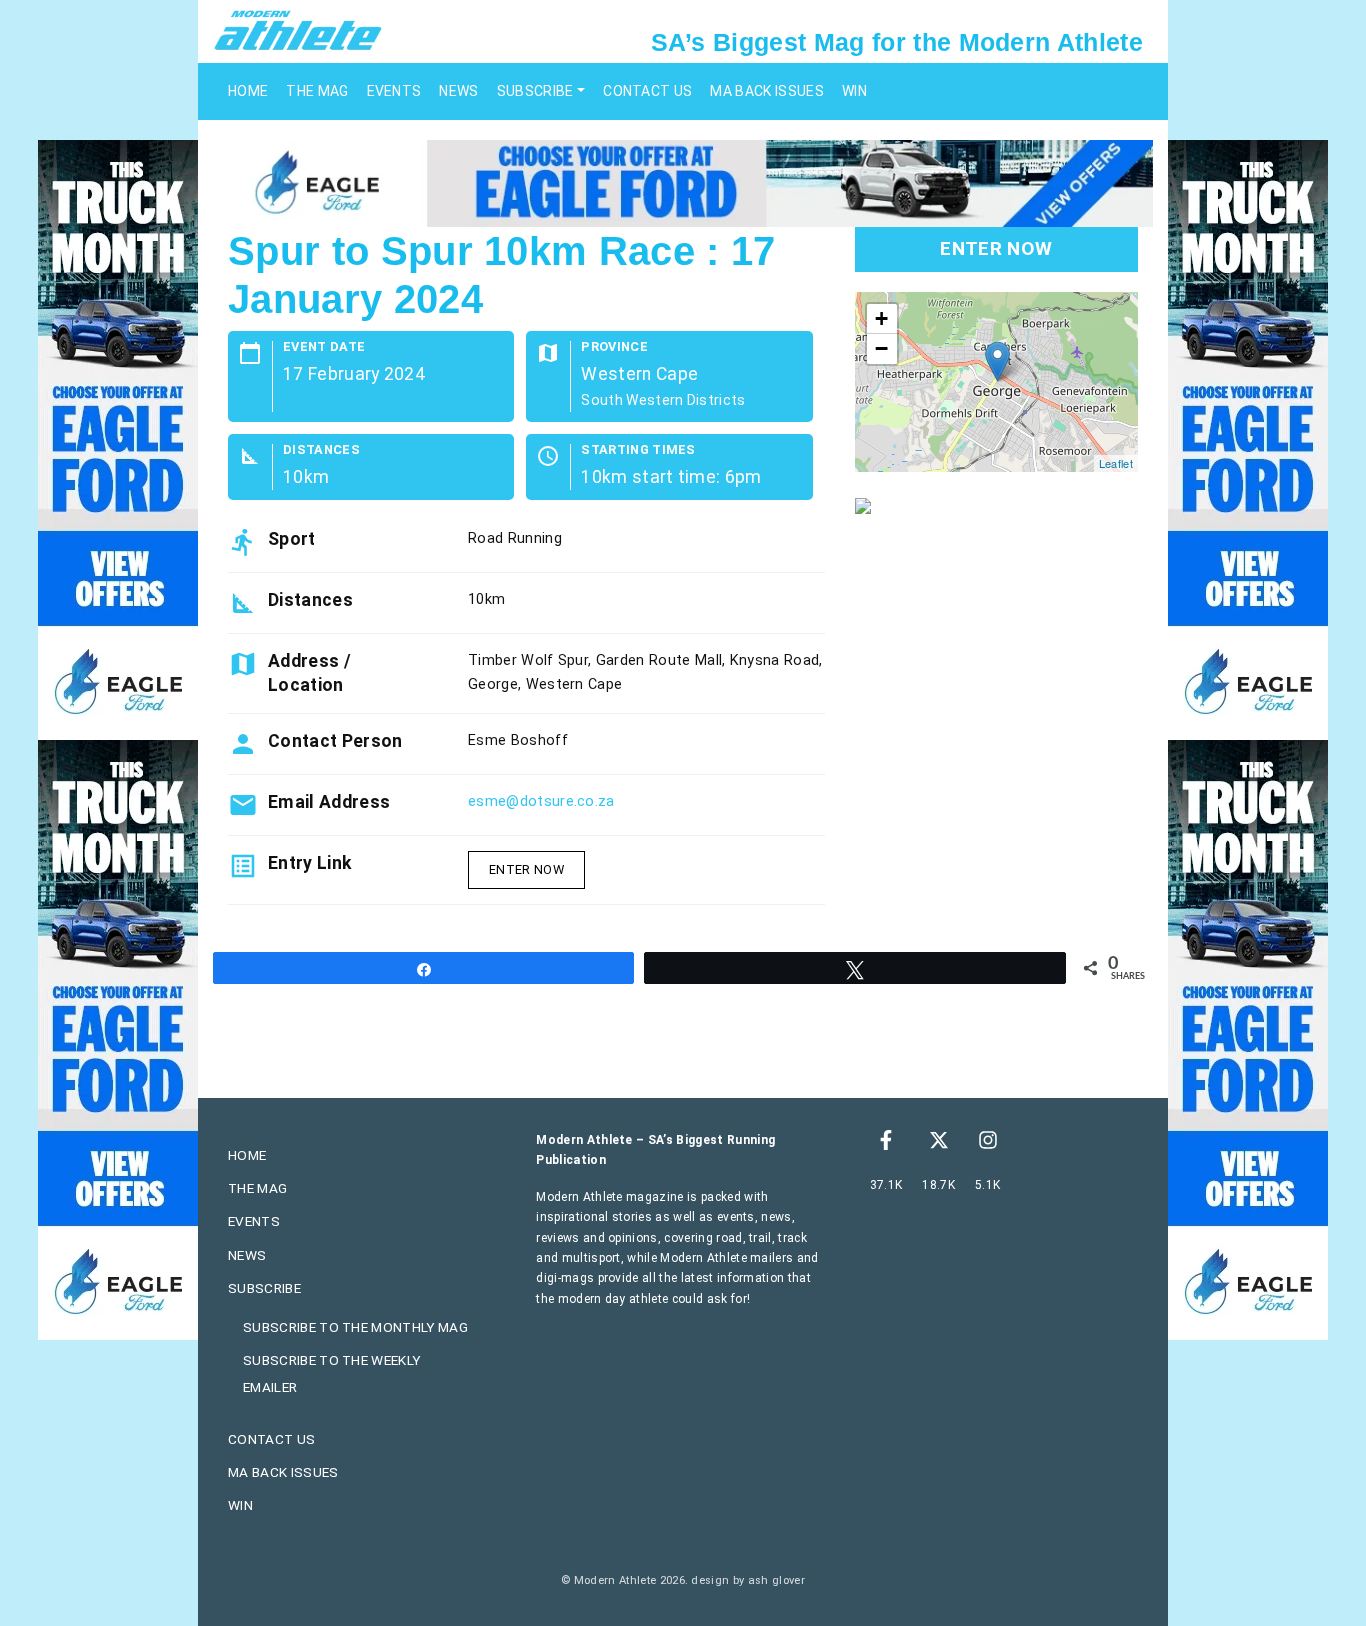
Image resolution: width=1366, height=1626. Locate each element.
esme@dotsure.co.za (541, 801)
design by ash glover (747, 1580)
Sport (292, 539)
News (458, 91)
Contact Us (647, 91)
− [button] (881, 348)
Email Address (329, 802)
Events (394, 91)
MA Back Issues (766, 91)
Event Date (324, 347)
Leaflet (1116, 463)
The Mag (317, 91)
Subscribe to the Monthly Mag (355, 1327)
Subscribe (535, 91)
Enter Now (526, 869)
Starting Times (638, 450)
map (994, 382)
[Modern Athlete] (298, 29)
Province (614, 347)
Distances (321, 450)
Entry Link (309, 863)
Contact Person (335, 741)
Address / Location (309, 673)
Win (854, 91)
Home (248, 91)
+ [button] (881, 318)
